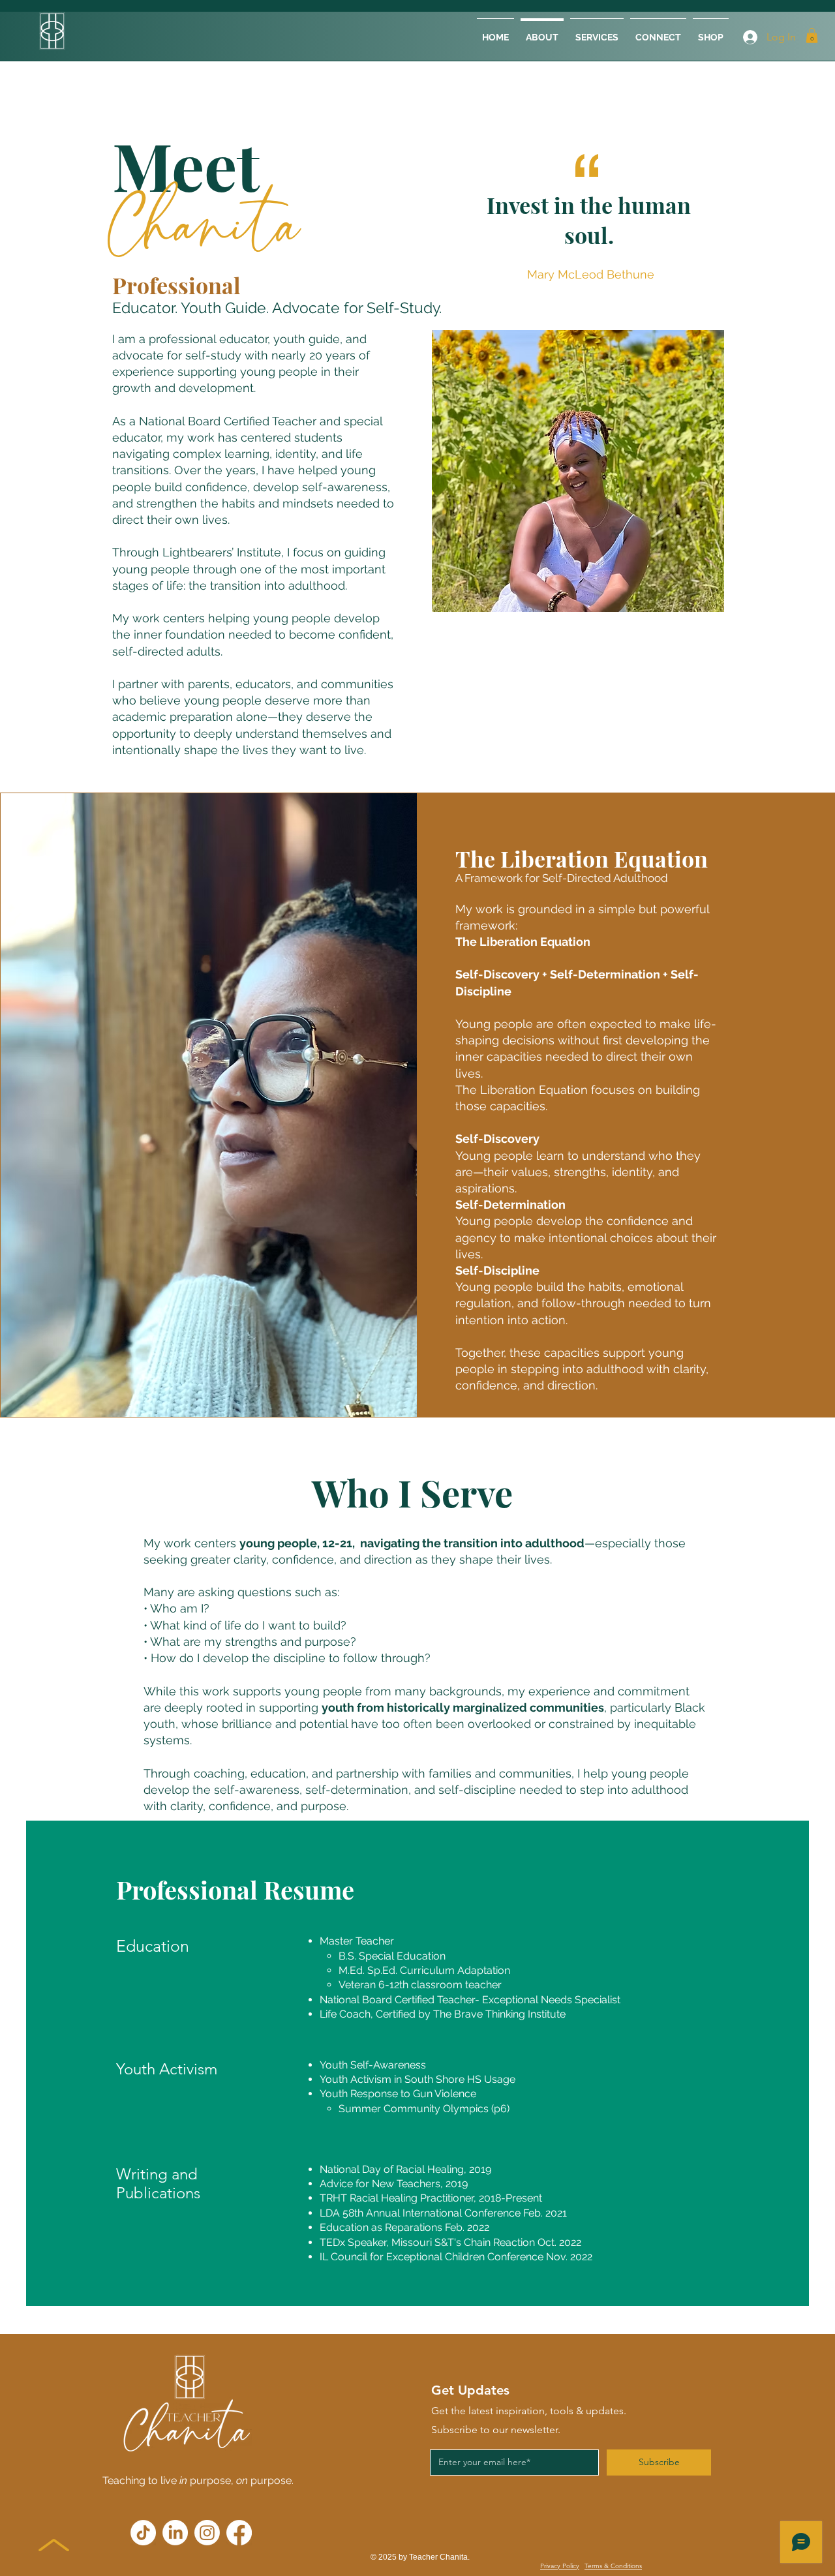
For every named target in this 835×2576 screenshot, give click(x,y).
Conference (493, 2213)
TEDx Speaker (353, 2242)
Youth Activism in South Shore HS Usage (417, 2079)
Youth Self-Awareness (373, 2065)
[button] (812, 36)
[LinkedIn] (175, 2533)
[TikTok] (143, 2533)
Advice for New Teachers (380, 2184)
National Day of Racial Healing (392, 2169)
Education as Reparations (381, 2227)
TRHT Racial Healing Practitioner (397, 2198)
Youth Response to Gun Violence (399, 2094)
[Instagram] (207, 2533)
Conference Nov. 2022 (540, 2257)
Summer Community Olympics (414, 2109)
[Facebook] (239, 2533)
